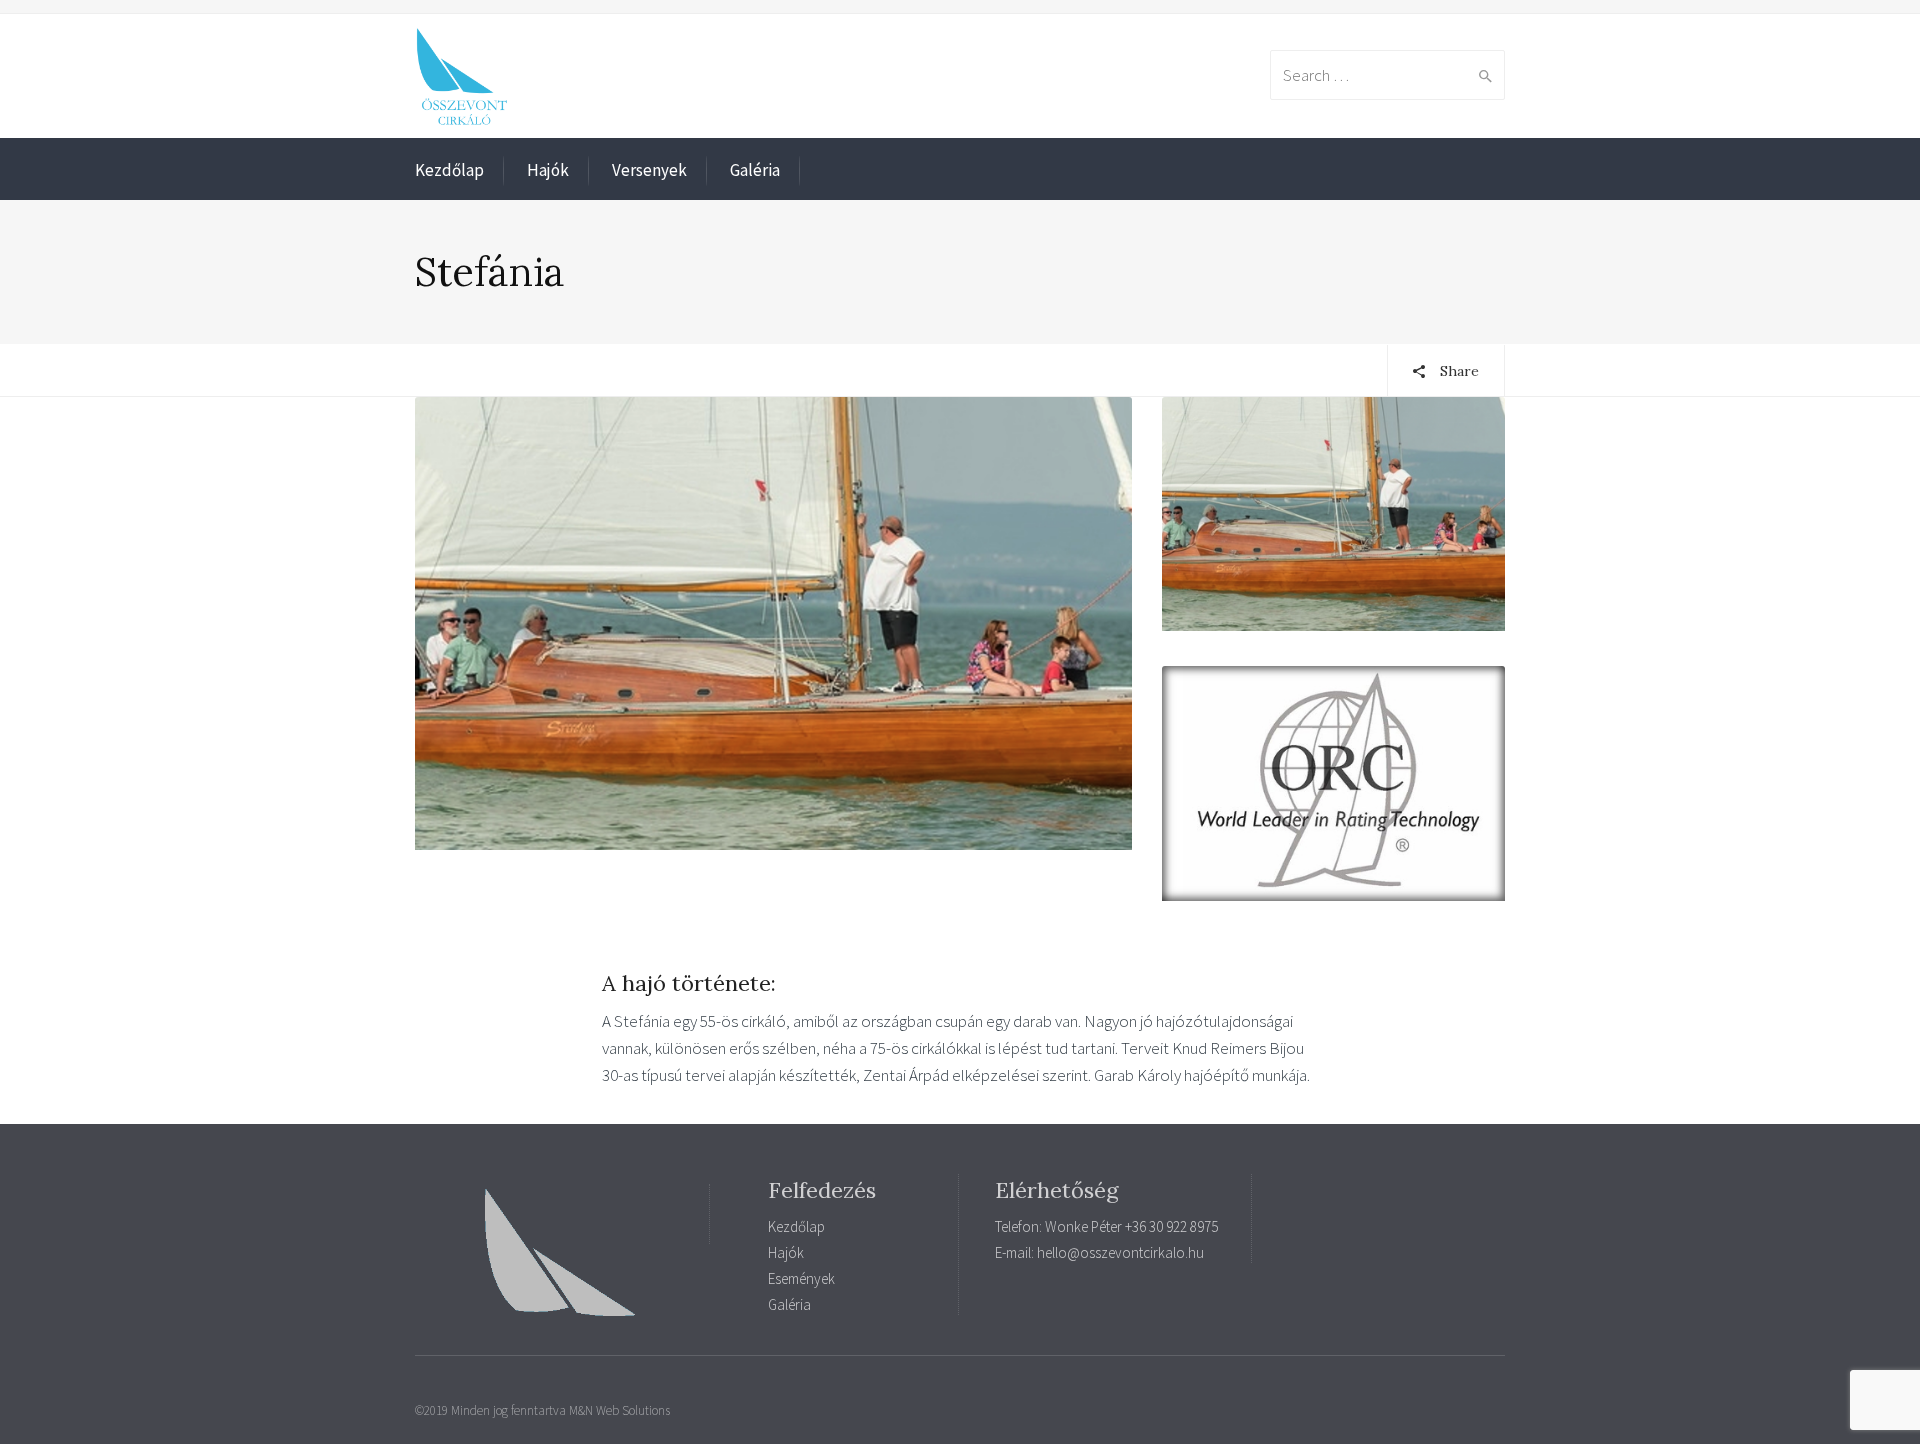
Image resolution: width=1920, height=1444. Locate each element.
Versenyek (649, 170)
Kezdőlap (449, 170)
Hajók (548, 170)
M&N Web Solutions (619, 1410)
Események (801, 1278)
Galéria (755, 170)
